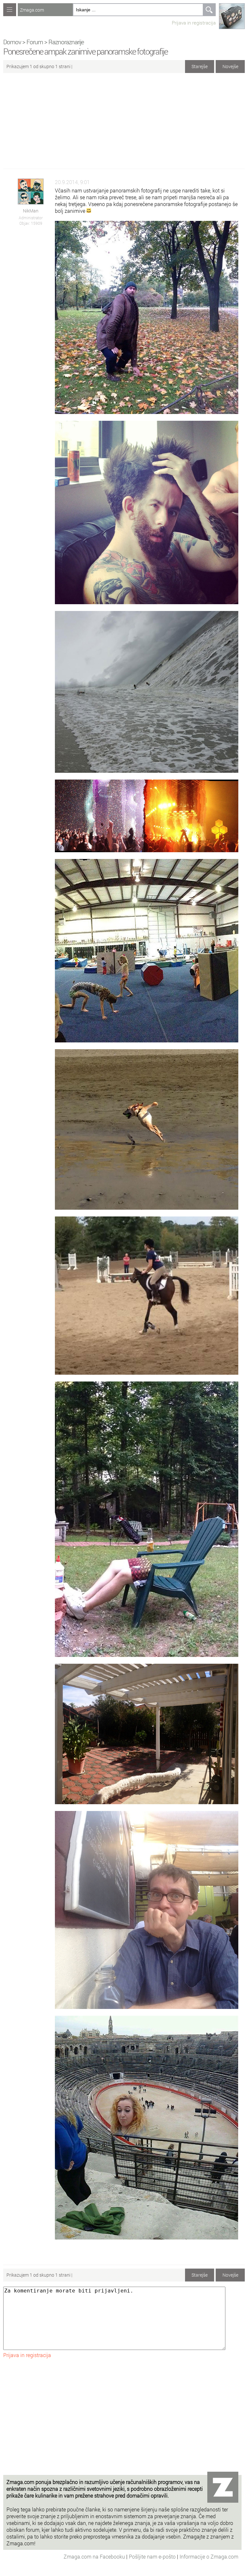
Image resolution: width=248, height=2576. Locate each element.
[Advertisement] (124, 123)
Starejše (200, 66)
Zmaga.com (32, 10)
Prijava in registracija (194, 23)
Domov (12, 42)
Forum (35, 42)
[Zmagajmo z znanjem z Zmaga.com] (10, 10)
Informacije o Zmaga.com (209, 2556)
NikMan (31, 211)
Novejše (230, 66)
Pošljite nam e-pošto (153, 2556)
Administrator (31, 218)
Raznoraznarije (66, 42)
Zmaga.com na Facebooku (95, 2556)
